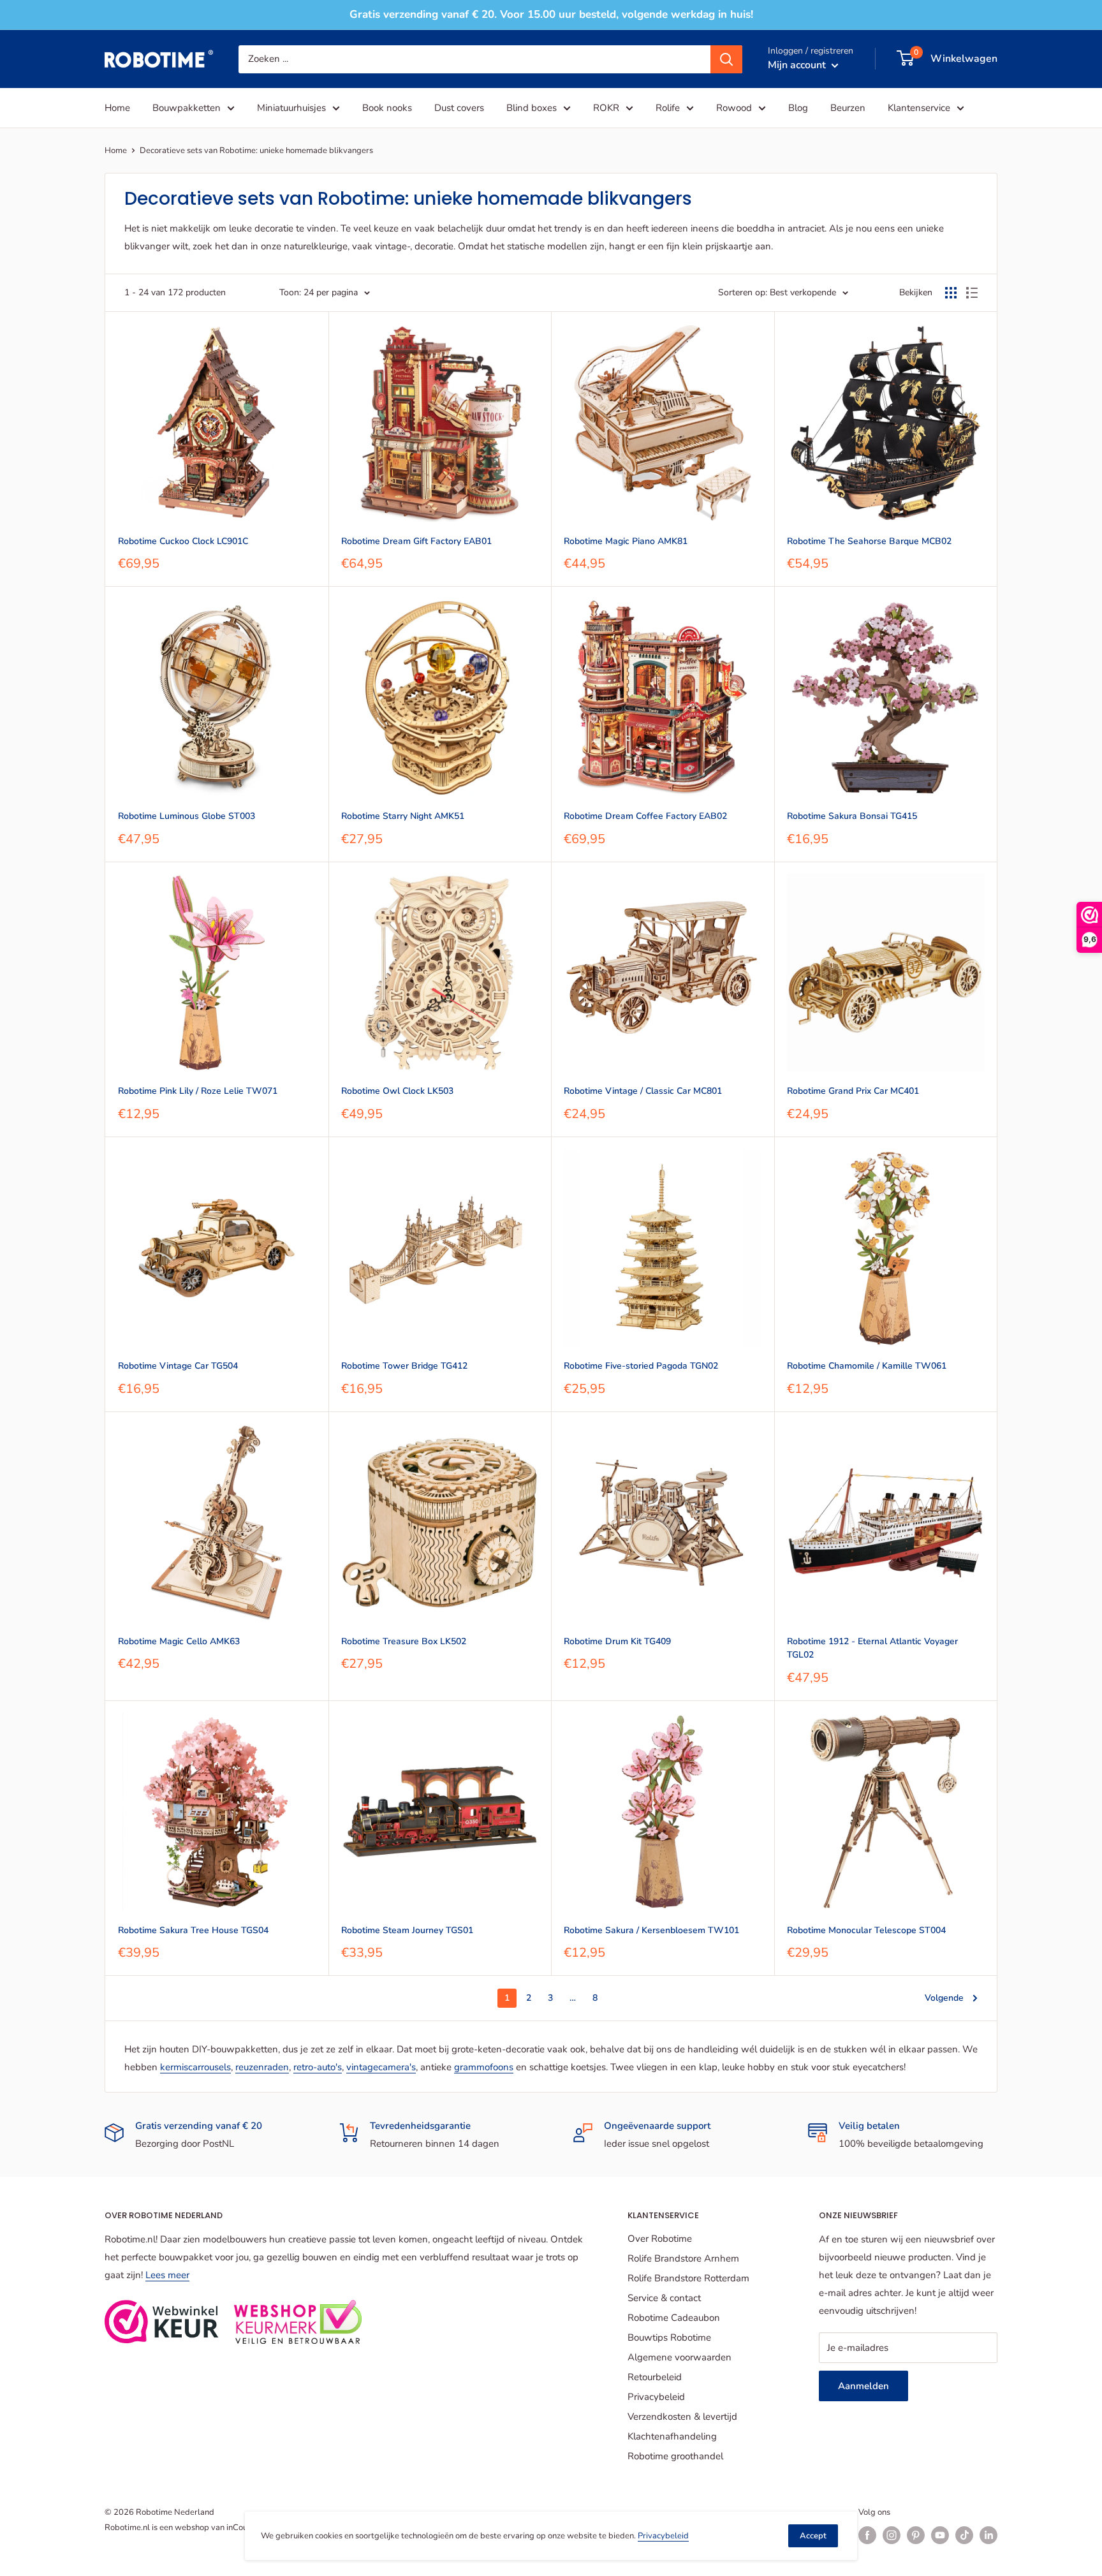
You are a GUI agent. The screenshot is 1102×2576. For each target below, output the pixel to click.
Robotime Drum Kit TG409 (617, 1641)
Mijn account (798, 64)
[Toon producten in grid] (951, 293)
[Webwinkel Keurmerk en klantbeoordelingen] (162, 2322)
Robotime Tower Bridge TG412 (404, 1366)
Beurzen (848, 108)
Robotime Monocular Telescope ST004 (866, 1930)
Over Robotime (660, 2239)
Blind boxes (532, 108)
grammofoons (484, 2067)
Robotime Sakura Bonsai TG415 (852, 816)
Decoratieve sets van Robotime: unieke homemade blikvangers (256, 151)
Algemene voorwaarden (680, 2357)
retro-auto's (318, 2067)
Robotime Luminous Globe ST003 (187, 816)
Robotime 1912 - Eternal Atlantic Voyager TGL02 (872, 1648)
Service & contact (664, 2298)
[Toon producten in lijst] (972, 293)
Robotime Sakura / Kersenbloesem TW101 (651, 1930)
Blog (798, 108)
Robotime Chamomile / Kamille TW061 (867, 1366)
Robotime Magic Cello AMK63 (179, 1641)
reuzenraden (262, 2067)
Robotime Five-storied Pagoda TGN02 (641, 1366)
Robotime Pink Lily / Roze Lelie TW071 (198, 1091)
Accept (813, 2536)
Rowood (734, 108)
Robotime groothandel (675, 2456)
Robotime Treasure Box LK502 (404, 1641)
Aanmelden (863, 2386)
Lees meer (167, 2275)
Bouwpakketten (187, 108)
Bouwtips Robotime (669, 2337)
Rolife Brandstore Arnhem (683, 2258)
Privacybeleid (656, 2397)
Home (117, 108)
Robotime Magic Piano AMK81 (626, 541)
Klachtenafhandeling (672, 2436)
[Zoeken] (726, 59)
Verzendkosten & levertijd (682, 2417)
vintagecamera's (381, 2067)
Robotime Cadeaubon (674, 2318)
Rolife (668, 108)
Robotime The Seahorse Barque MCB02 (869, 541)
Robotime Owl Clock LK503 (397, 1091)
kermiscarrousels (195, 2067)
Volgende (944, 1998)
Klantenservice (919, 108)
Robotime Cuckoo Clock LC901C (183, 541)
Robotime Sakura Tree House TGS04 (193, 1930)
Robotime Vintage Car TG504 (178, 1366)
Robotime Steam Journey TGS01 (407, 1930)
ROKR (606, 108)
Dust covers (459, 108)
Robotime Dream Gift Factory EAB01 (416, 541)
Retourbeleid (655, 2377)
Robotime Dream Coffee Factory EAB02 (645, 816)
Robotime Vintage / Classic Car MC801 (643, 1091)
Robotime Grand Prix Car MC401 (853, 1091)
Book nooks (387, 108)
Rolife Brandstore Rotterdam (688, 2278)
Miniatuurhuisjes (291, 108)
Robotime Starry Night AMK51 (403, 816)
